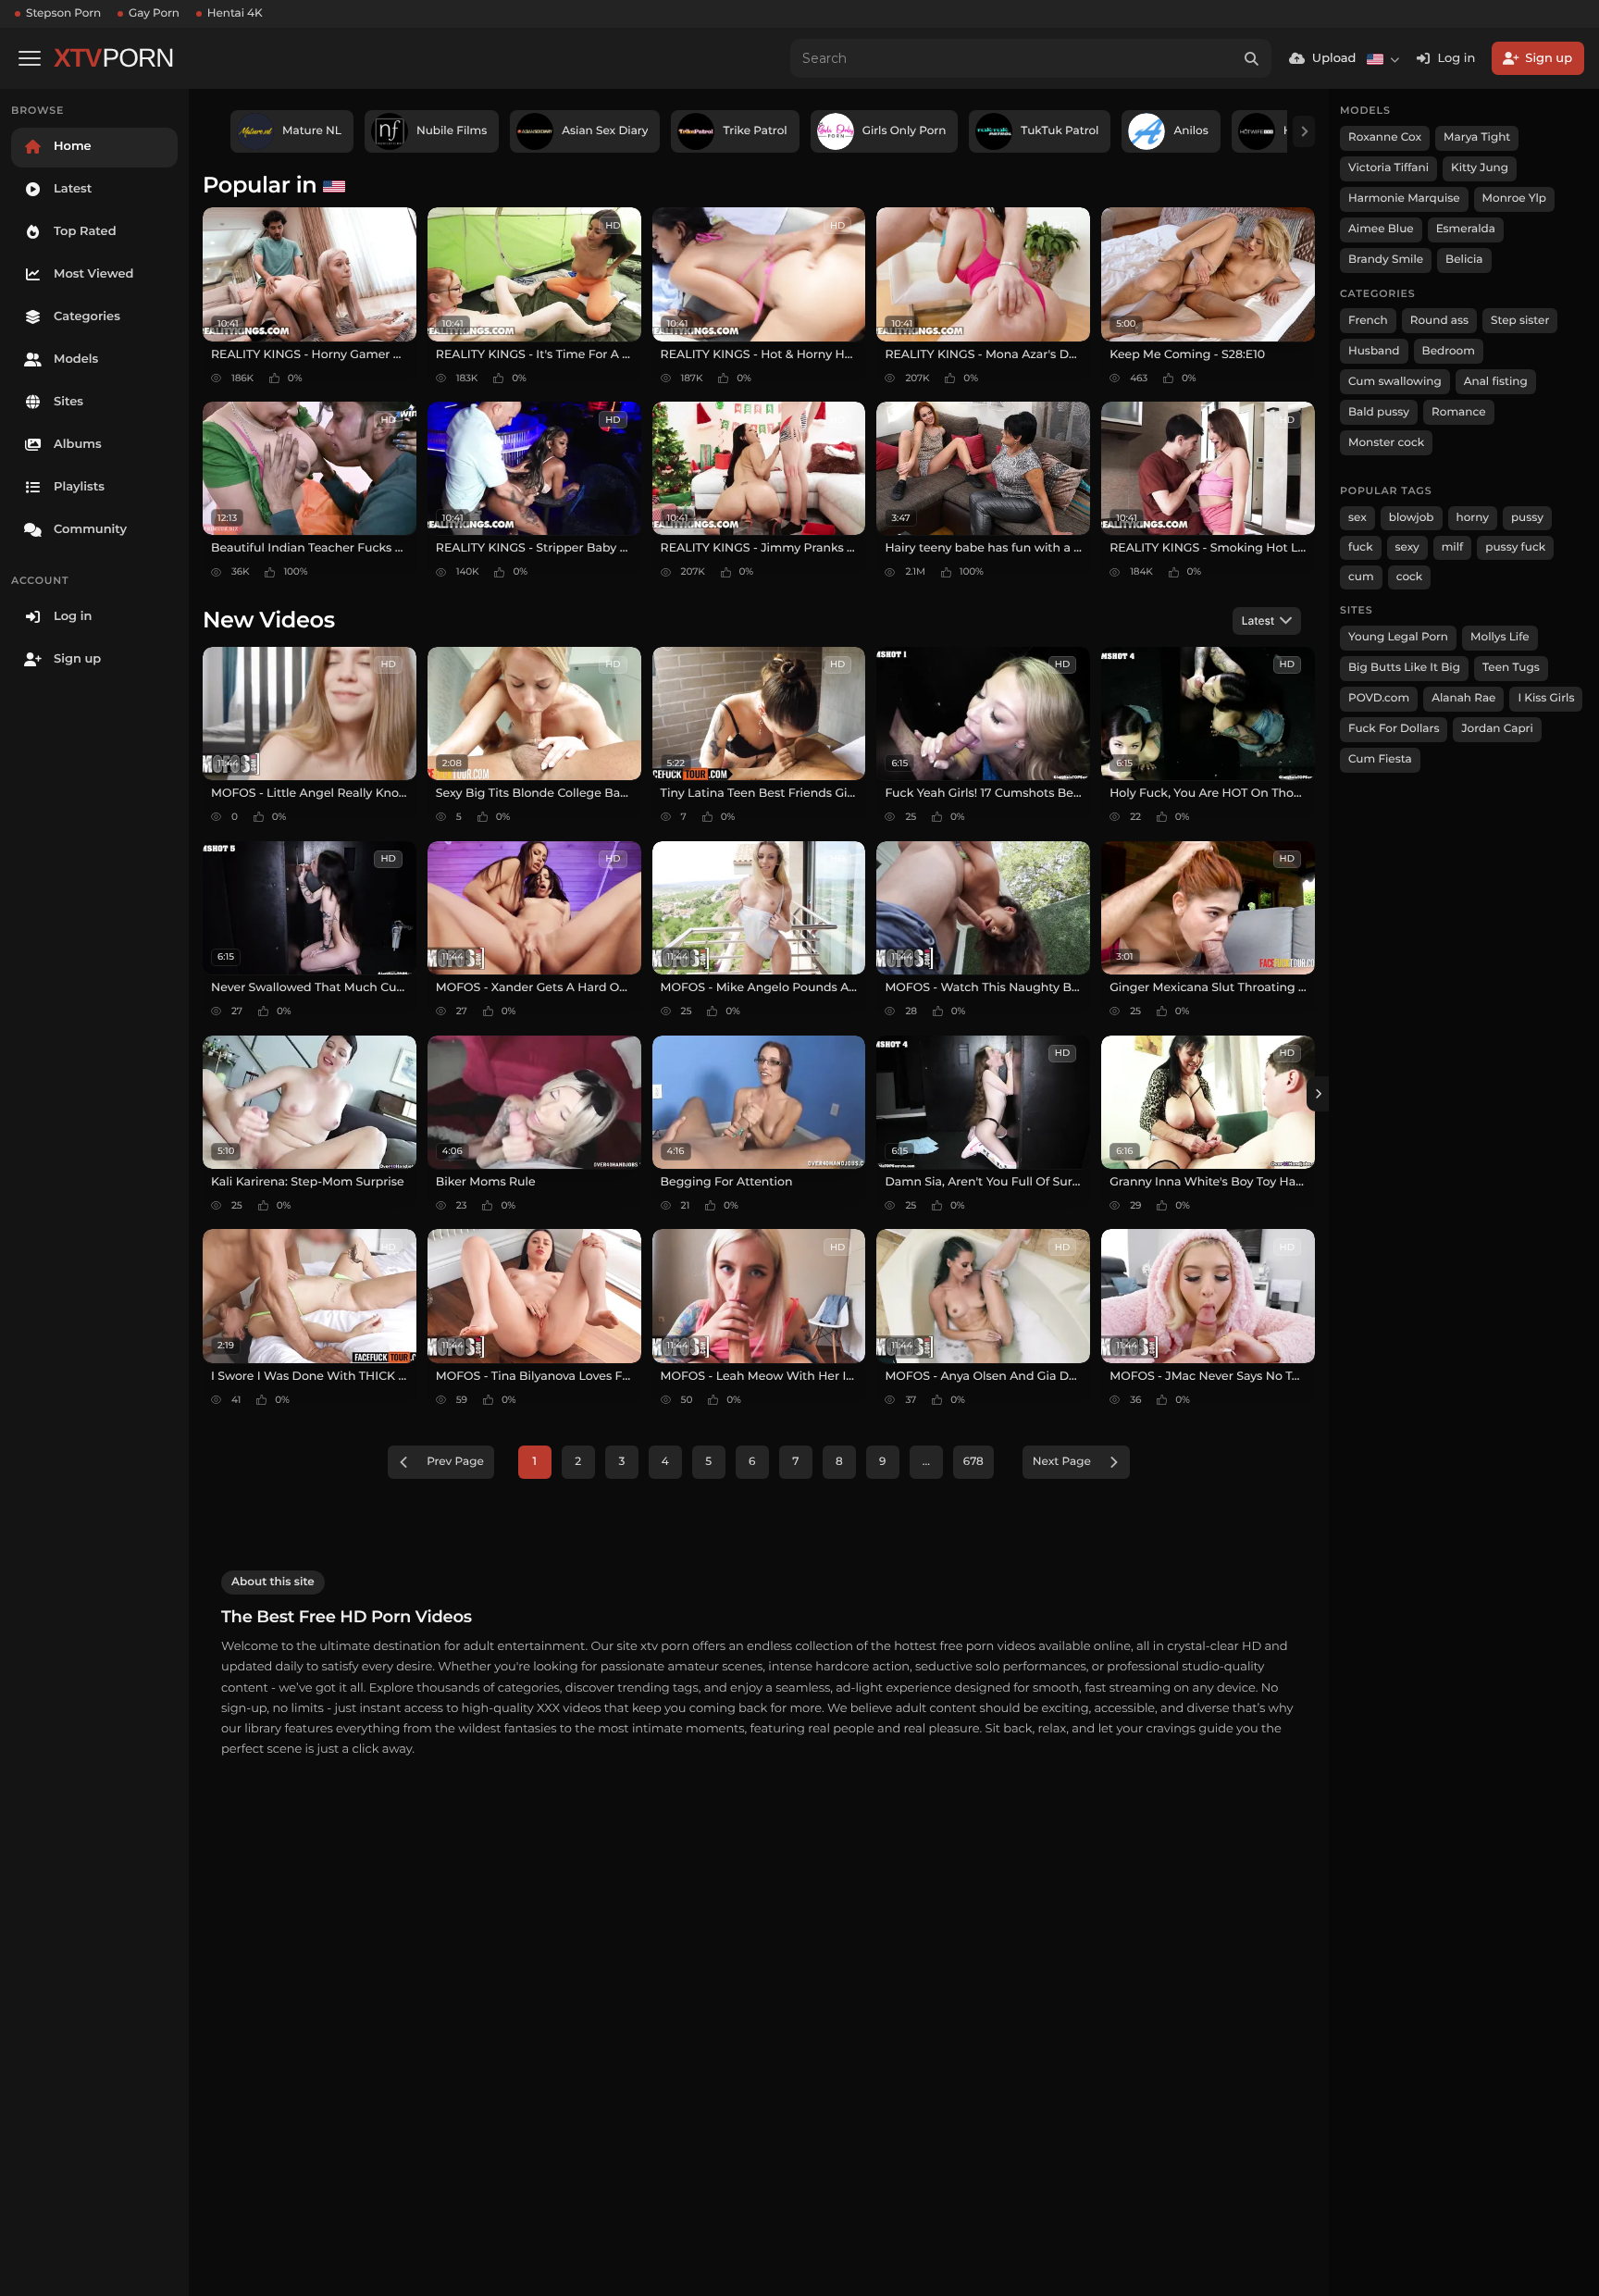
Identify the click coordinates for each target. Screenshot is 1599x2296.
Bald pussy (1379, 412)
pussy (1527, 518)
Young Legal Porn (1398, 637)
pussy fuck (1515, 547)
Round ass (1439, 321)
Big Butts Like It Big (1404, 668)
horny (1473, 518)
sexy (1407, 547)
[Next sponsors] (1304, 131)
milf (1453, 547)
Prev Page (455, 1462)
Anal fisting (1496, 382)
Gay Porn (154, 13)
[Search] (1252, 58)
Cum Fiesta (1380, 759)
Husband (1374, 351)
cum (1361, 577)
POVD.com (1379, 698)
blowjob (1412, 518)
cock (1410, 577)
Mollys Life (1500, 637)
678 (973, 1462)
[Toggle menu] (30, 58)
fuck (1361, 547)
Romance (1458, 412)
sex (1357, 518)
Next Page (1062, 1462)
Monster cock (1386, 443)
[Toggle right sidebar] (1318, 1094)
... (926, 1462)
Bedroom (1449, 351)
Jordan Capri (1497, 729)
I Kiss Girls (1546, 698)
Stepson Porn (63, 13)
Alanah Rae (1463, 698)
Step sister (1520, 321)
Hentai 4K (235, 13)
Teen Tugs (1511, 668)
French (1368, 321)
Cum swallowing (1395, 382)
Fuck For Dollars (1394, 729)
